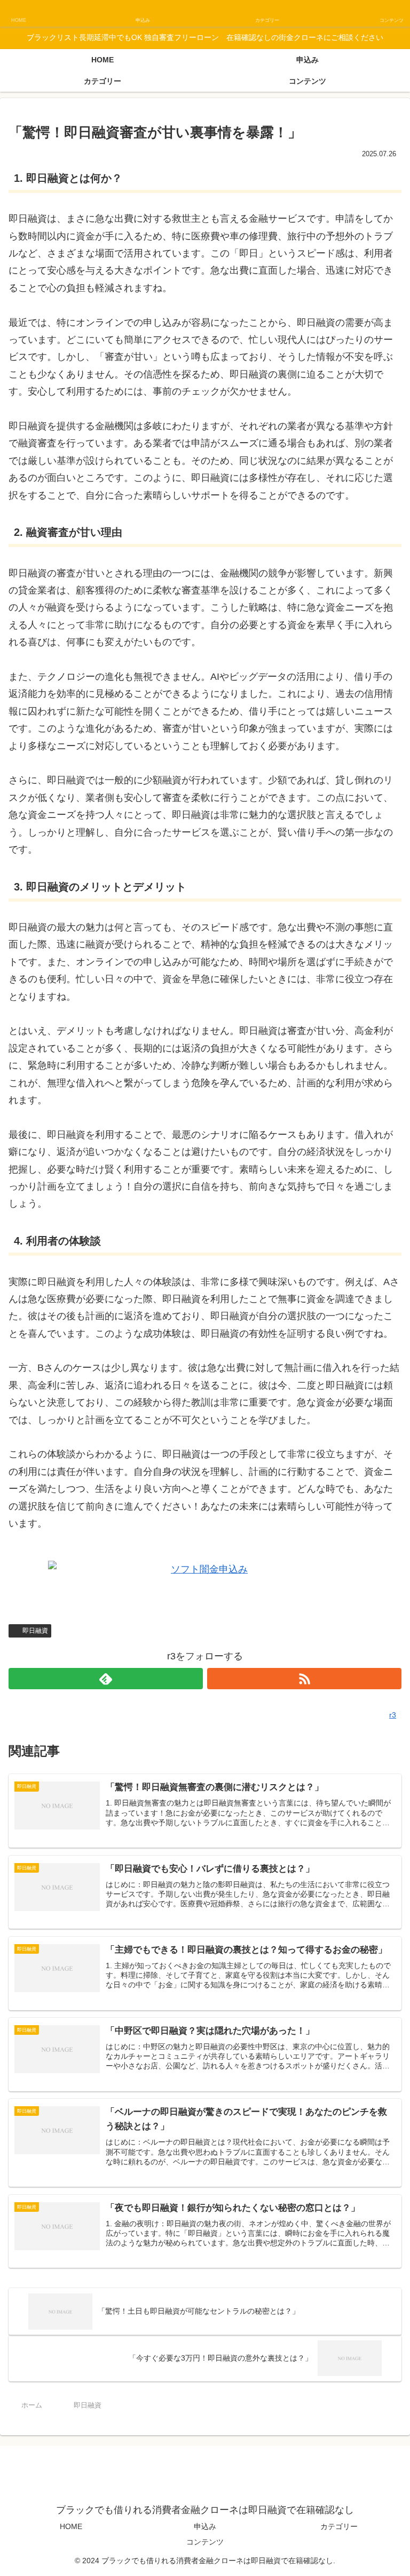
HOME (71, 2526)
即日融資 (35, 1631)
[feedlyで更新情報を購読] (106, 1679)
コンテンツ (205, 2542)
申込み (205, 2526)
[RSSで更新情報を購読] (304, 1679)
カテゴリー (339, 2526)
